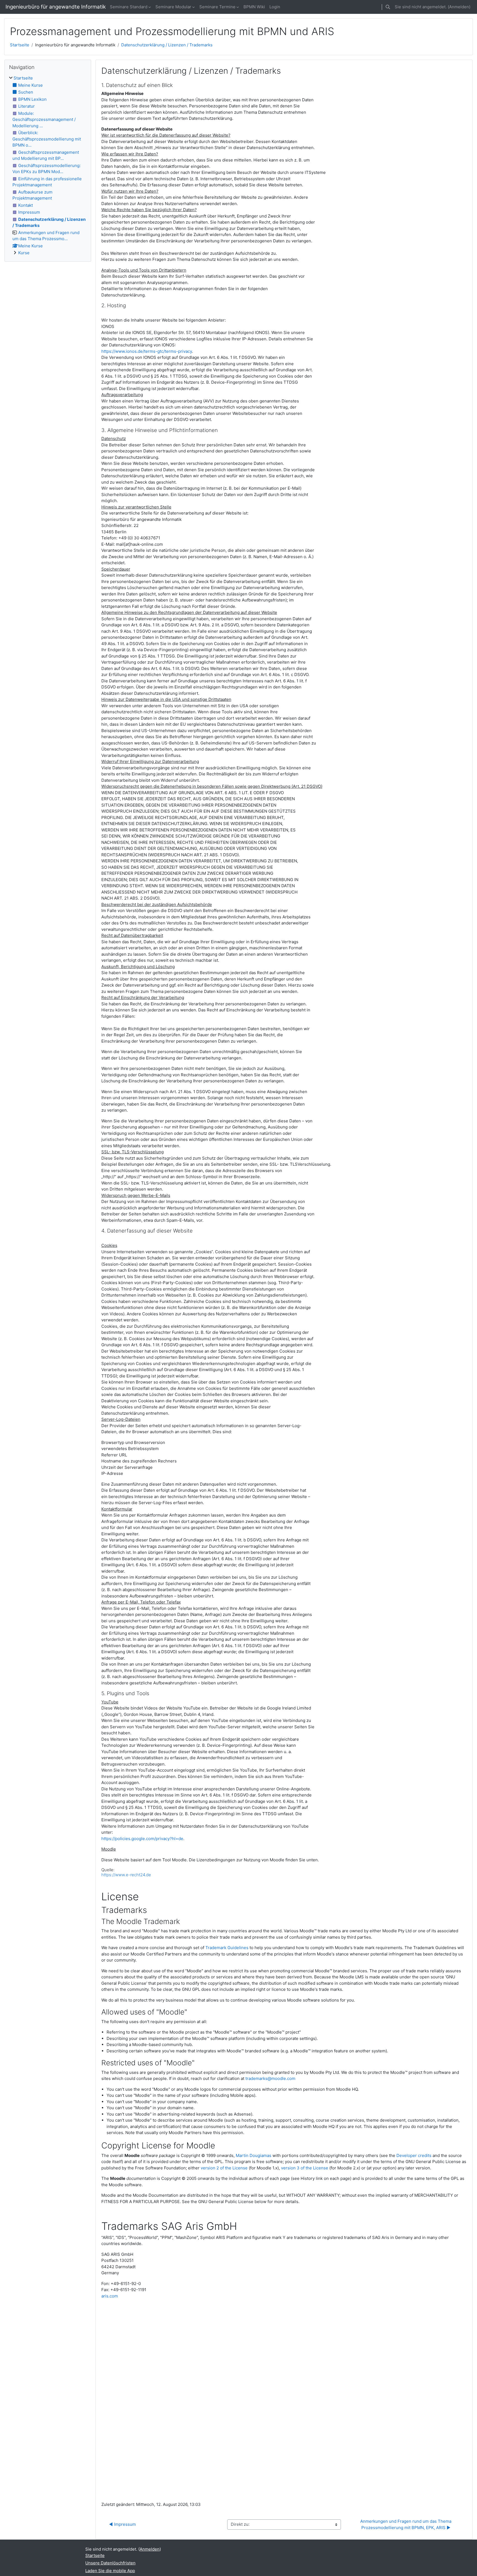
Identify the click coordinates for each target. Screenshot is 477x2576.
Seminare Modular (173, 7)
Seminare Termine (217, 7)
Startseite (20, 45)
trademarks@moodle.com (270, 2078)
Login (275, 7)
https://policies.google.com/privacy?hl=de (142, 1839)
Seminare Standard (129, 7)
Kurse (24, 253)
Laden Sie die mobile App (110, 2571)
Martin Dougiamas (254, 2155)
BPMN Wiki (254, 7)
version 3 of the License (305, 2168)
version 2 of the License (224, 2168)
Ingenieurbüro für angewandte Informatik (56, 7)
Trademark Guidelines (227, 1948)
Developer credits (414, 2155)
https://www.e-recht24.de (126, 1875)
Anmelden (459, 7)
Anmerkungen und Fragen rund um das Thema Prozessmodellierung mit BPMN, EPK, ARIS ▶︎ (406, 2524)
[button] (388, 7)
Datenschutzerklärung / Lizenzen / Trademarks (167, 45)
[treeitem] (48, 166)
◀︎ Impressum (122, 2524)
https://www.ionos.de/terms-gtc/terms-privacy (147, 351)
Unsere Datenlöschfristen (110, 2563)
